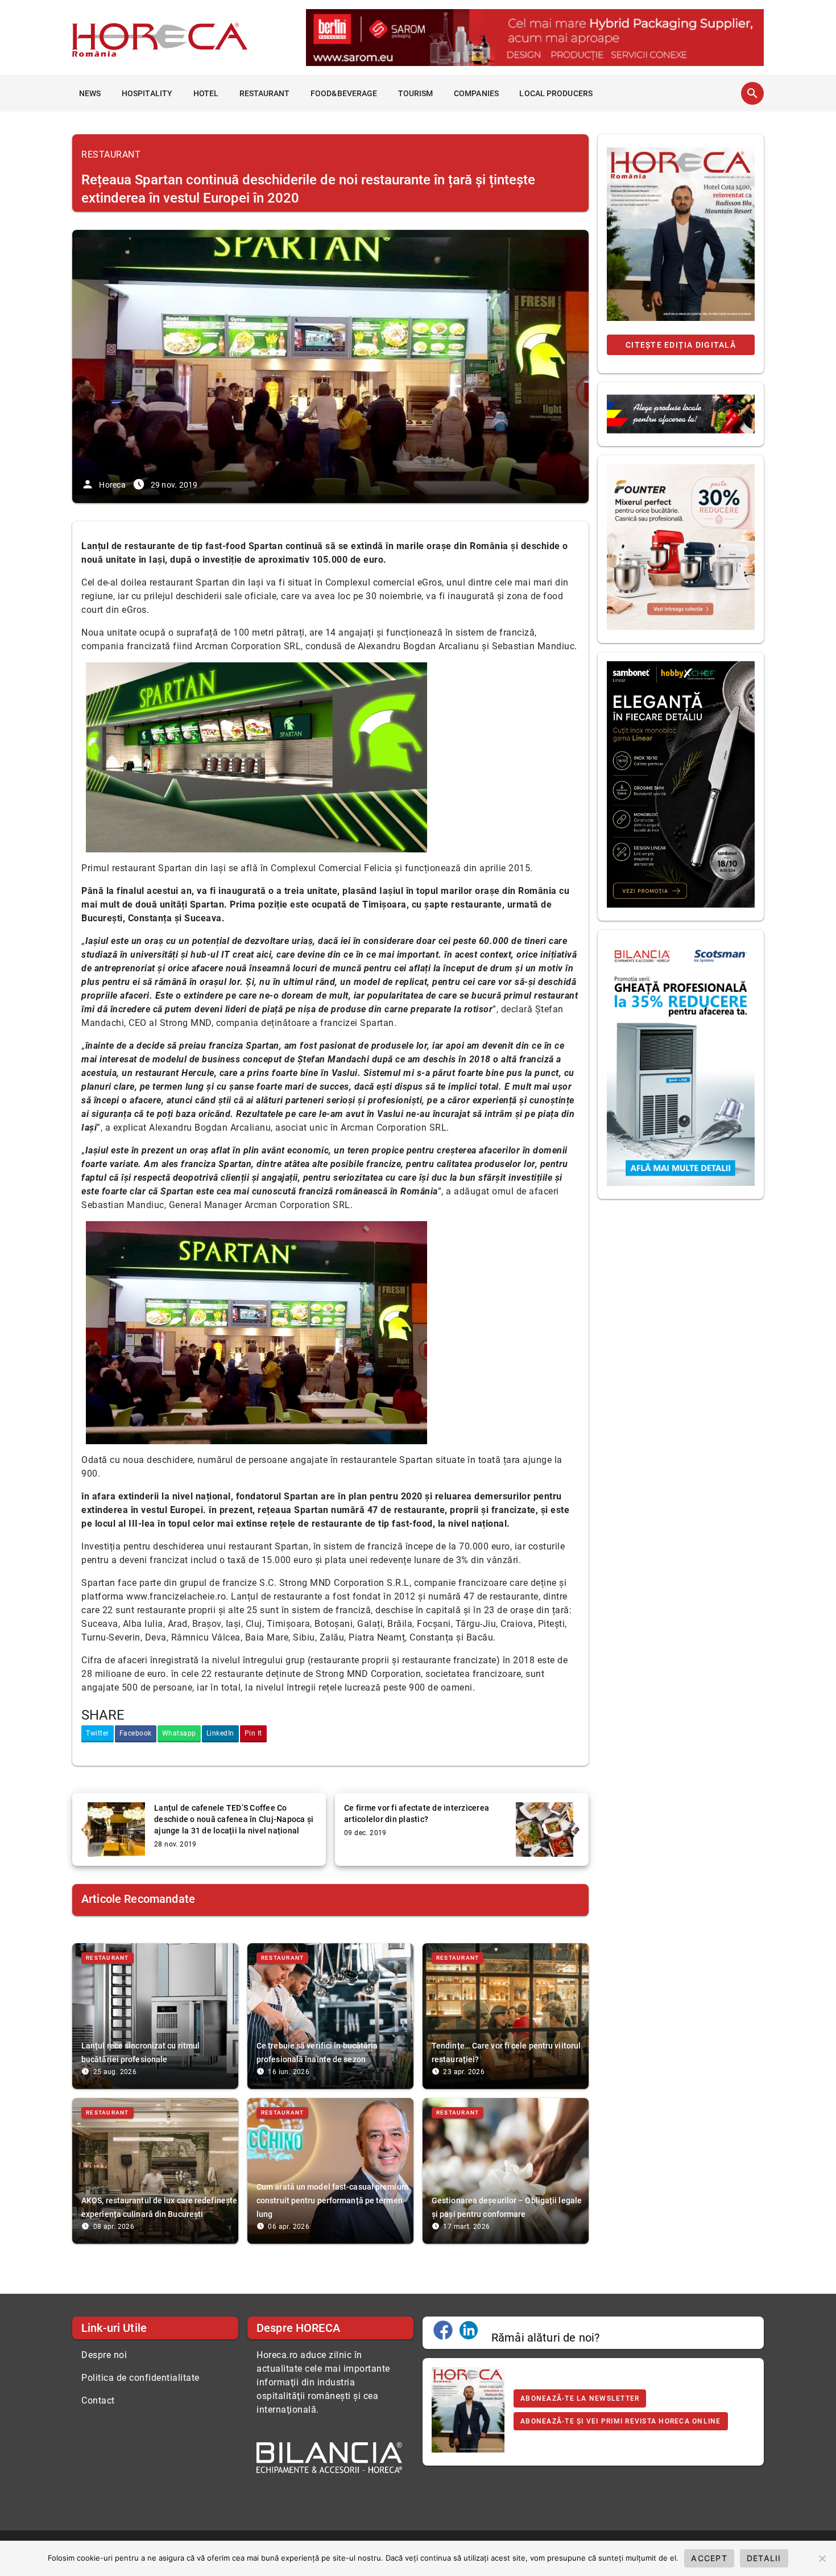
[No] (822, 2558)
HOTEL (206, 93)
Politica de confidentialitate (140, 2378)
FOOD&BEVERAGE (344, 93)
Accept (709, 2558)
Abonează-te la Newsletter (580, 2398)
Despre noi (104, 2355)
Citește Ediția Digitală (681, 345)
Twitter (98, 1733)
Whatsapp (179, 1733)
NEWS (90, 93)
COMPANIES (476, 93)
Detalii (764, 2558)
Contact (98, 2400)
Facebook (136, 1733)
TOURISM (416, 93)
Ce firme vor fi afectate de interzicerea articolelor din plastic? (417, 1813)
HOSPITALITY (147, 93)
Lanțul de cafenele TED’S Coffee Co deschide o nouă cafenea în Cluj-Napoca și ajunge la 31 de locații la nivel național (234, 1819)
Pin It (253, 1733)
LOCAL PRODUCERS (556, 93)
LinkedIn (220, 1733)
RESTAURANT (265, 93)
